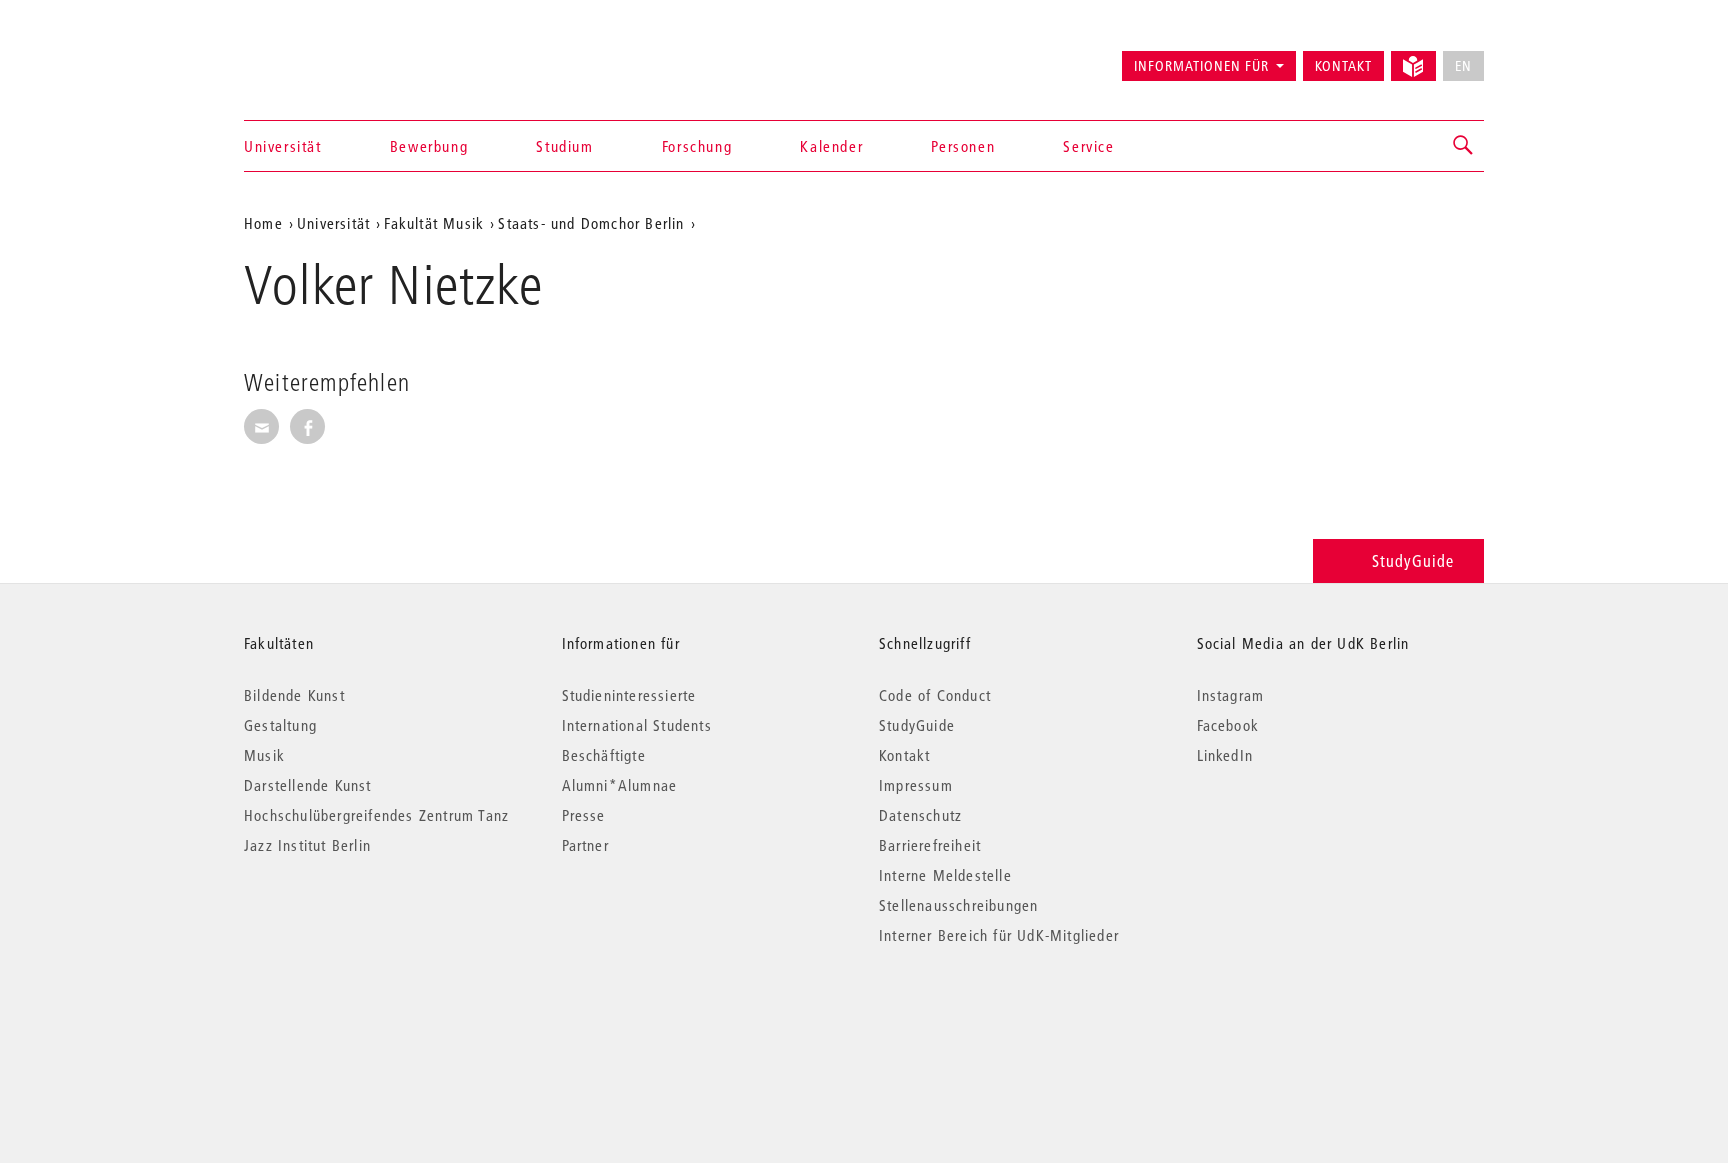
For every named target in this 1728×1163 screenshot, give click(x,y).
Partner (585, 845)
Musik (264, 755)
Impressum (916, 785)
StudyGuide (1413, 560)
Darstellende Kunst (308, 785)
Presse (584, 815)
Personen (963, 146)
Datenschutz (920, 815)
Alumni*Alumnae (620, 785)
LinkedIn (1225, 755)
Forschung (697, 146)
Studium (564, 146)
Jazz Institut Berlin (307, 845)
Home (263, 223)
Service (1088, 146)
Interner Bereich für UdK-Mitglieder (999, 935)
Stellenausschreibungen (958, 905)
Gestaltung (280, 725)
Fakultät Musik (434, 223)
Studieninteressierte (629, 695)
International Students (637, 725)
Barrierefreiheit (930, 845)
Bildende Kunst (294, 695)
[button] (1464, 146)
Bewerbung (429, 146)
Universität (283, 146)
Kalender (831, 146)
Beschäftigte (604, 755)
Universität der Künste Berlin (322, 57)
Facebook (1228, 725)
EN (1463, 66)
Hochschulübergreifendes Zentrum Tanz (376, 815)
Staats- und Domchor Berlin (591, 223)
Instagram (1231, 695)
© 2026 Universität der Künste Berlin (348, 1019)
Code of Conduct (935, 695)
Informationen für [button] (1201, 66)
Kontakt (1343, 66)
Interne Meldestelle (945, 875)
